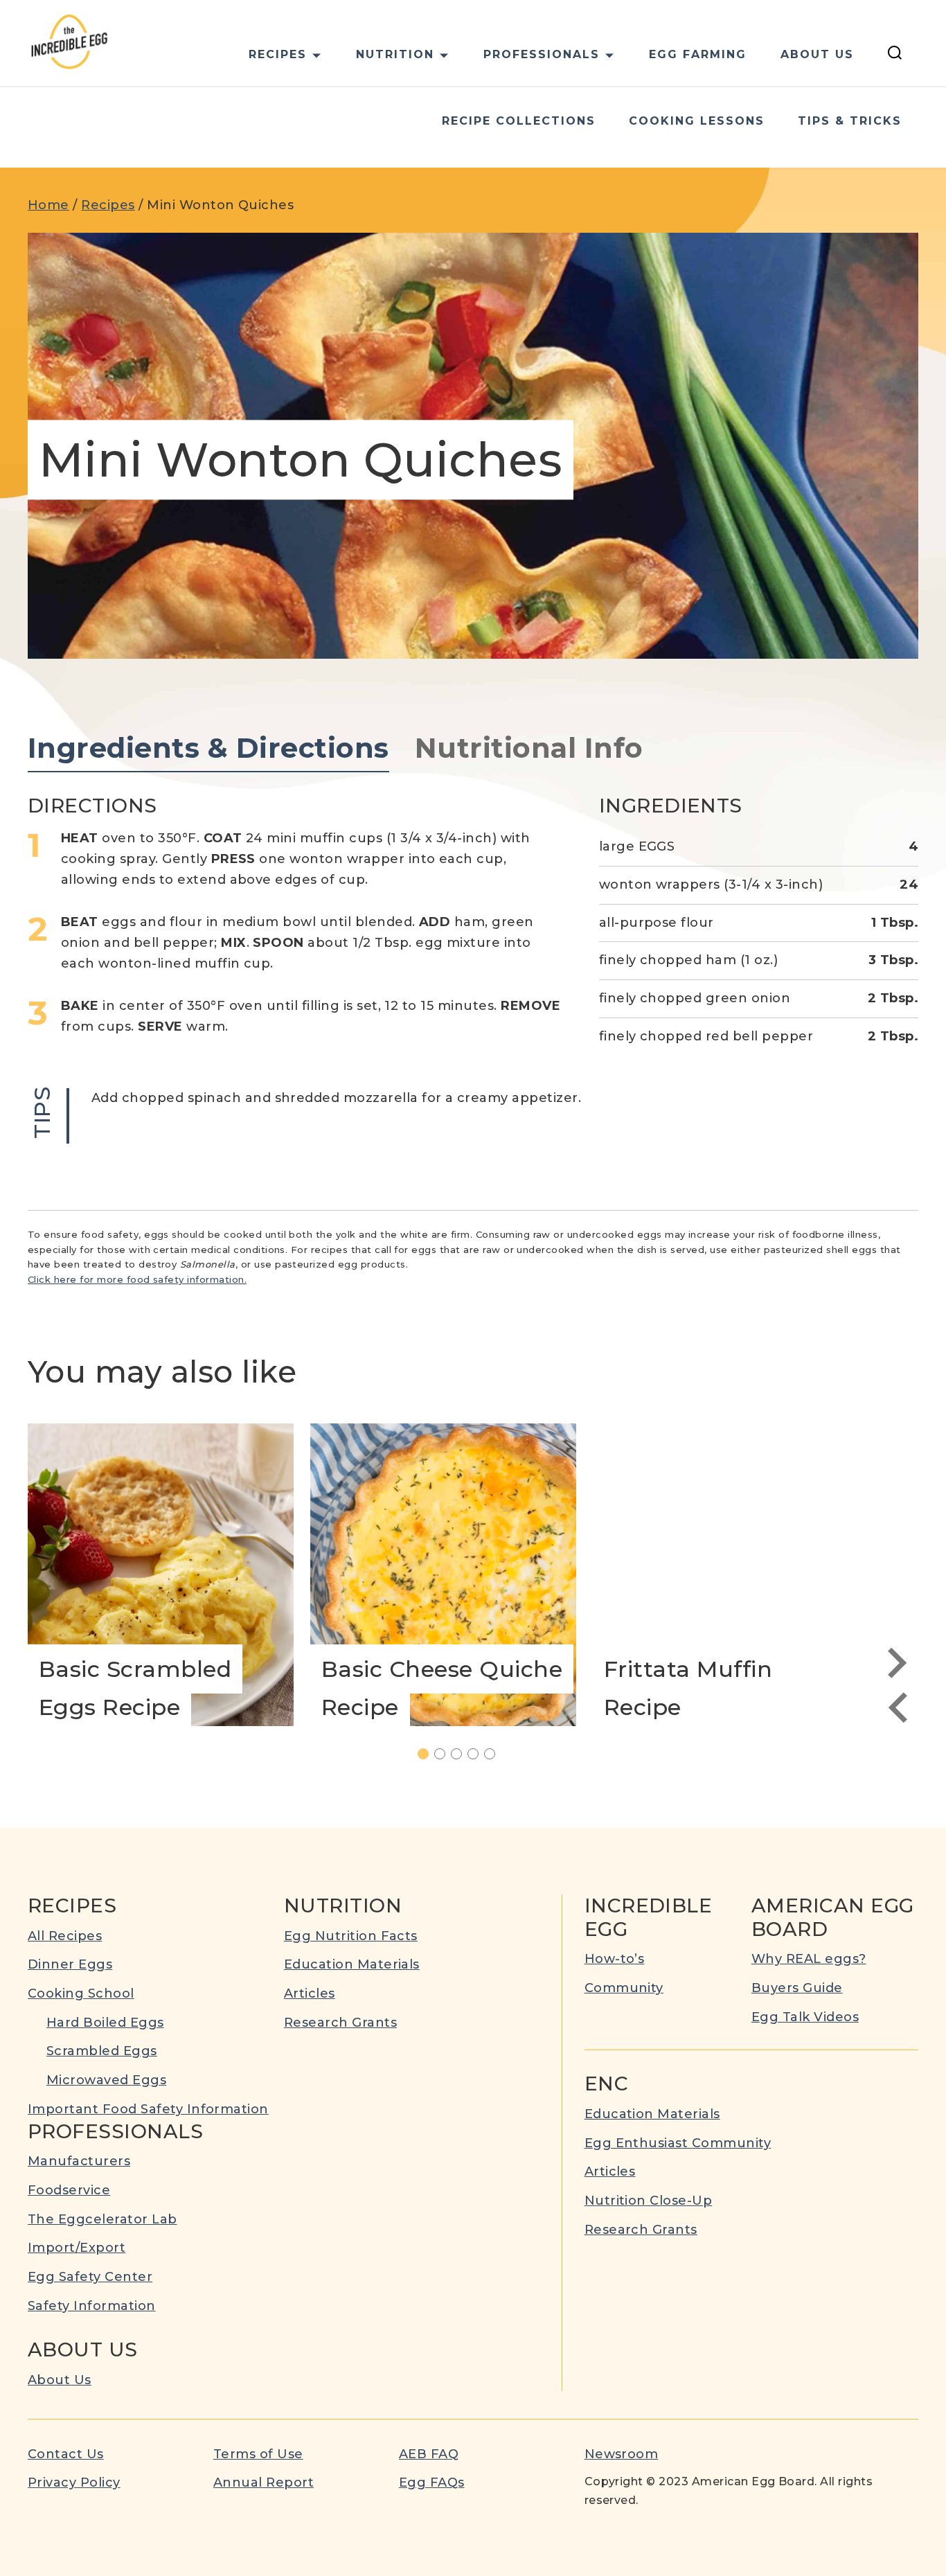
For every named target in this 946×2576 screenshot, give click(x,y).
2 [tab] (445, 1755)
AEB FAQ (429, 2454)
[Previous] (898, 1707)
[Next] (898, 1663)
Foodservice (69, 2190)
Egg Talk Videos (805, 2017)
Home (48, 205)
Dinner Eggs (70, 1964)
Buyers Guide (797, 1988)
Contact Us (66, 2454)
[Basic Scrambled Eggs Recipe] (161, 1575)
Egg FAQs (432, 2482)
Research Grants (340, 2023)
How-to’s (615, 1959)
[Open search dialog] (895, 55)
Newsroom (622, 2454)
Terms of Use (258, 2454)
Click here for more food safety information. (137, 1279)
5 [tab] (495, 1755)
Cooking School (81, 1993)
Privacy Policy (74, 2482)
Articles (310, 1993)
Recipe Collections (519, 121)
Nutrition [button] (395, 54)
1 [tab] (428, 1755)
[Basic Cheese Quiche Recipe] (443, 1575)
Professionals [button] (542, 54)
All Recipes (65, 1936)
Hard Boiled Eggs (105, 2023)
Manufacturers (79, 2161)
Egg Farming (698, 54)
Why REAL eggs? (809, 1959)
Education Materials (352, 1964)
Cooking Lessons (697, 121)
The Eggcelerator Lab (102, 2219)
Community (624, 1988)
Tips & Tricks (850, 121)
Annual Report (264, 2482)
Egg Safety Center (90, 2277)
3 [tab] (462, 1755)
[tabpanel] (473, 969)
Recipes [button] (278, 54)
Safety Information (92, 2306)
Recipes (108, 205)
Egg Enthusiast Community (678, 2143)
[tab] (208, 749)
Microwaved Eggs (106, 2080)
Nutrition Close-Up (649, 2201)
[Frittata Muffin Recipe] (726, 1575)
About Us (817, 54)
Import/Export (77, 2248)
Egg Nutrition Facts (351, 1936)
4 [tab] (478, 1755)
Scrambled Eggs (102, 2051)
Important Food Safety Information (148, 2109)
